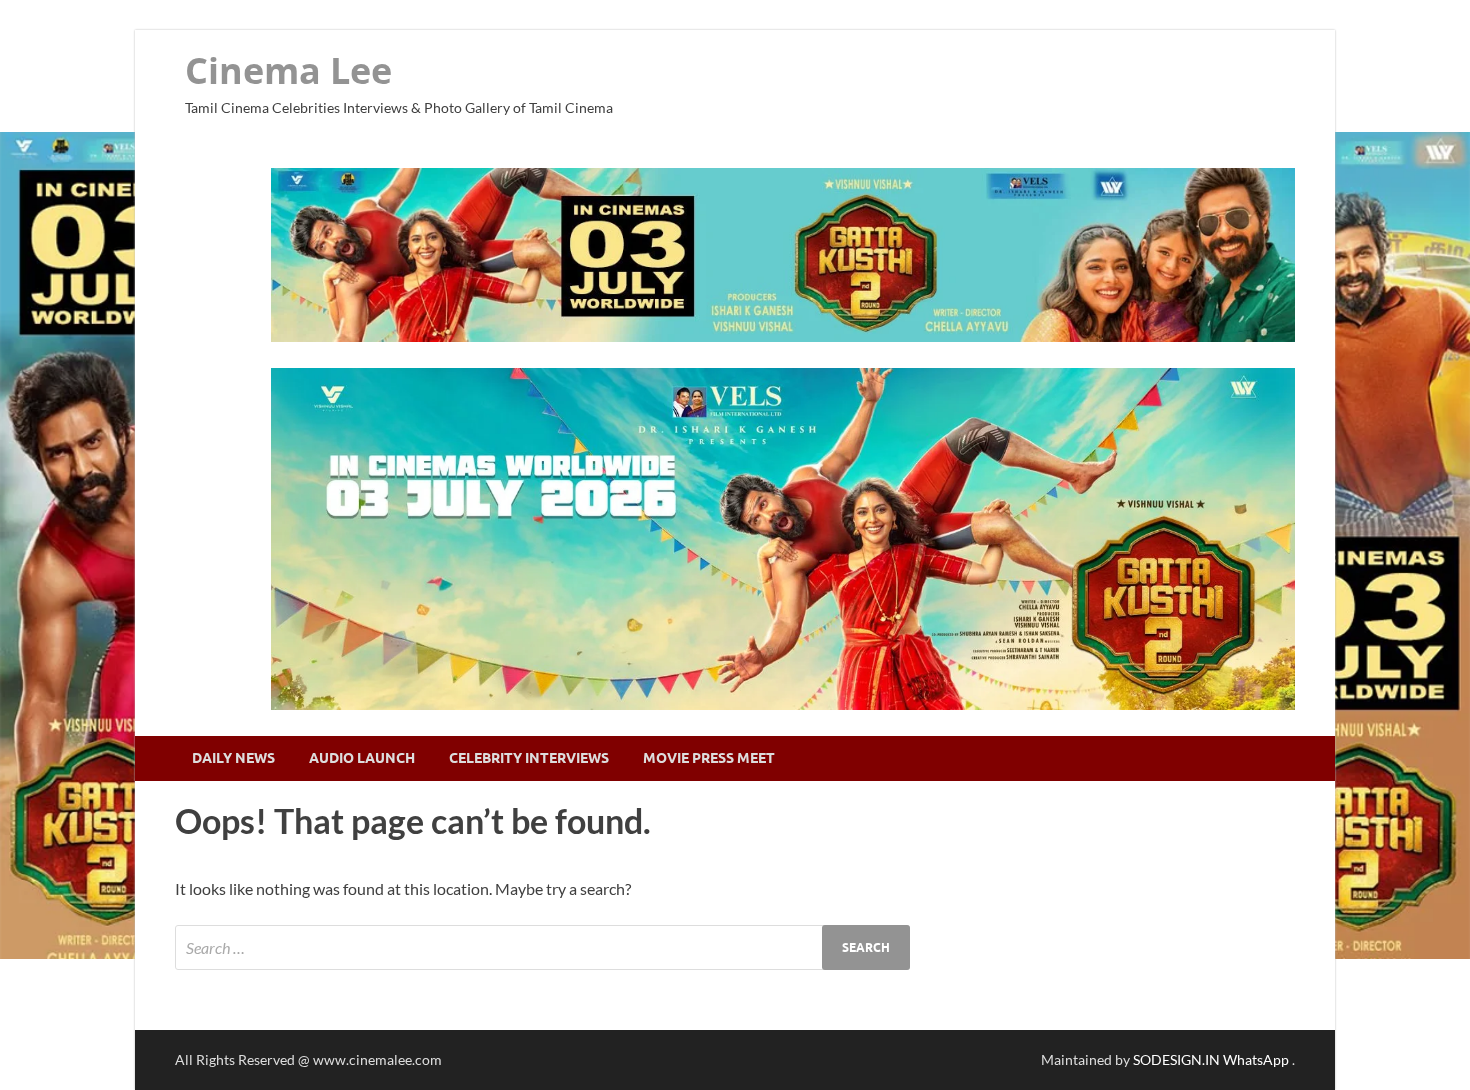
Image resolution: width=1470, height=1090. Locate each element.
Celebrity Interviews (529, 758)
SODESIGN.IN (1176, 1059)
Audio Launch (362, 758)
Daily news (233, 758)
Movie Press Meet (709, 758)
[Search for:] (542, 947)
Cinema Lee (288, 70)
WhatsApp (1257, 1059)
